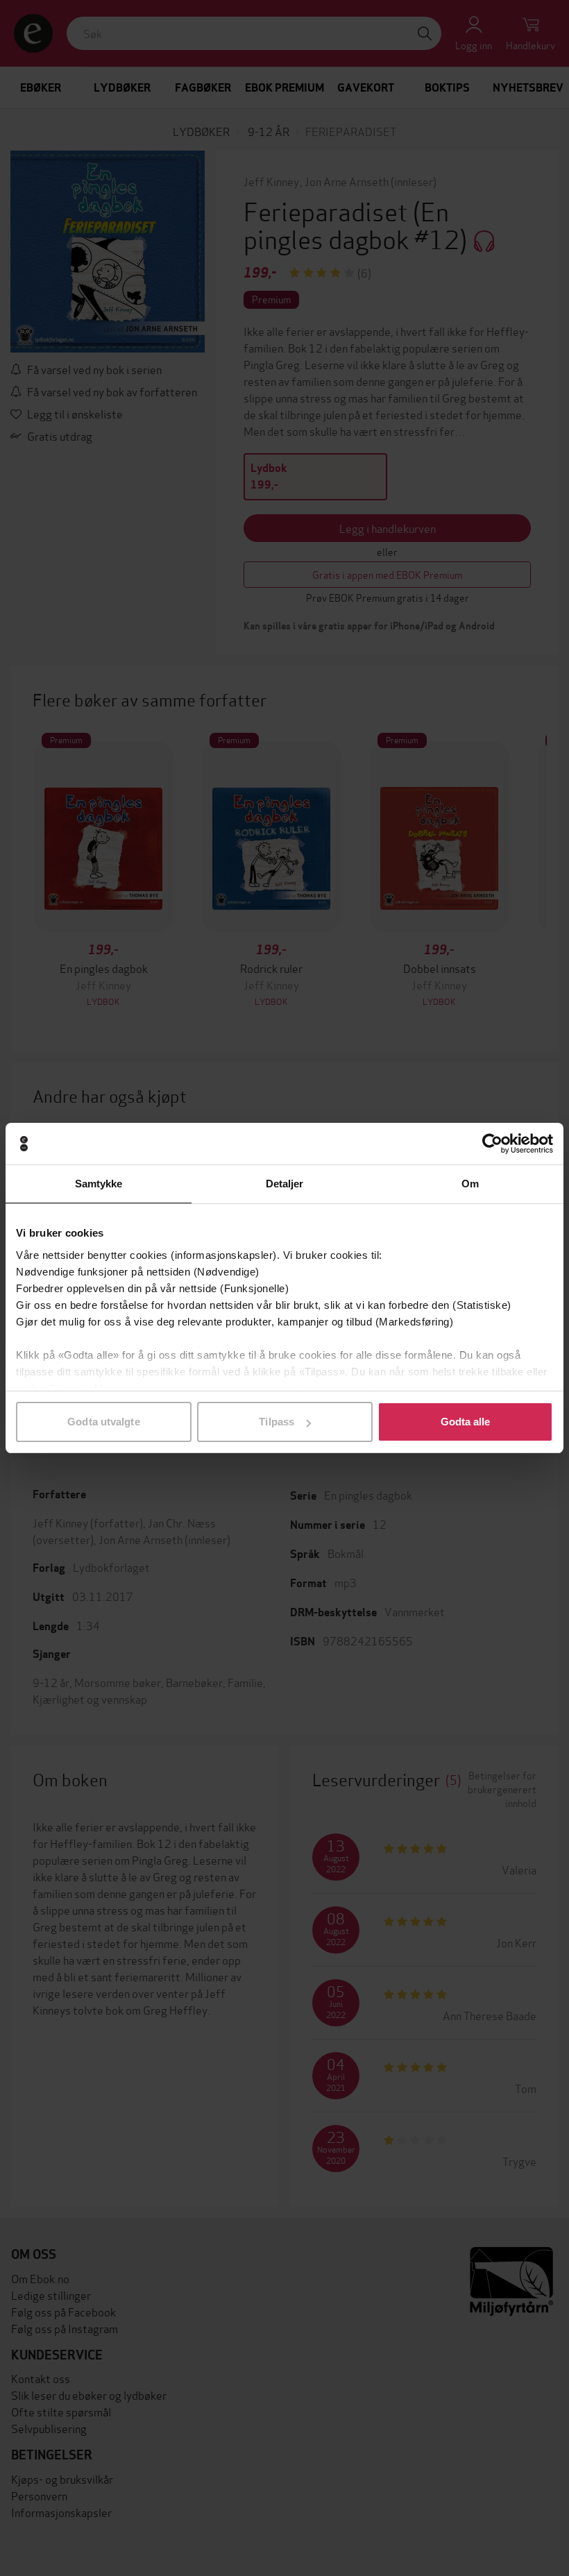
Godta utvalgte (103, 1422)
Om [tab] (470, 1184)
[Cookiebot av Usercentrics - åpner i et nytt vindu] (492, 1144)
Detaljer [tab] (285, 1184)
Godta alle (466, 1422)
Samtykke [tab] (99, 1184)
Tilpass (277, 1422)
